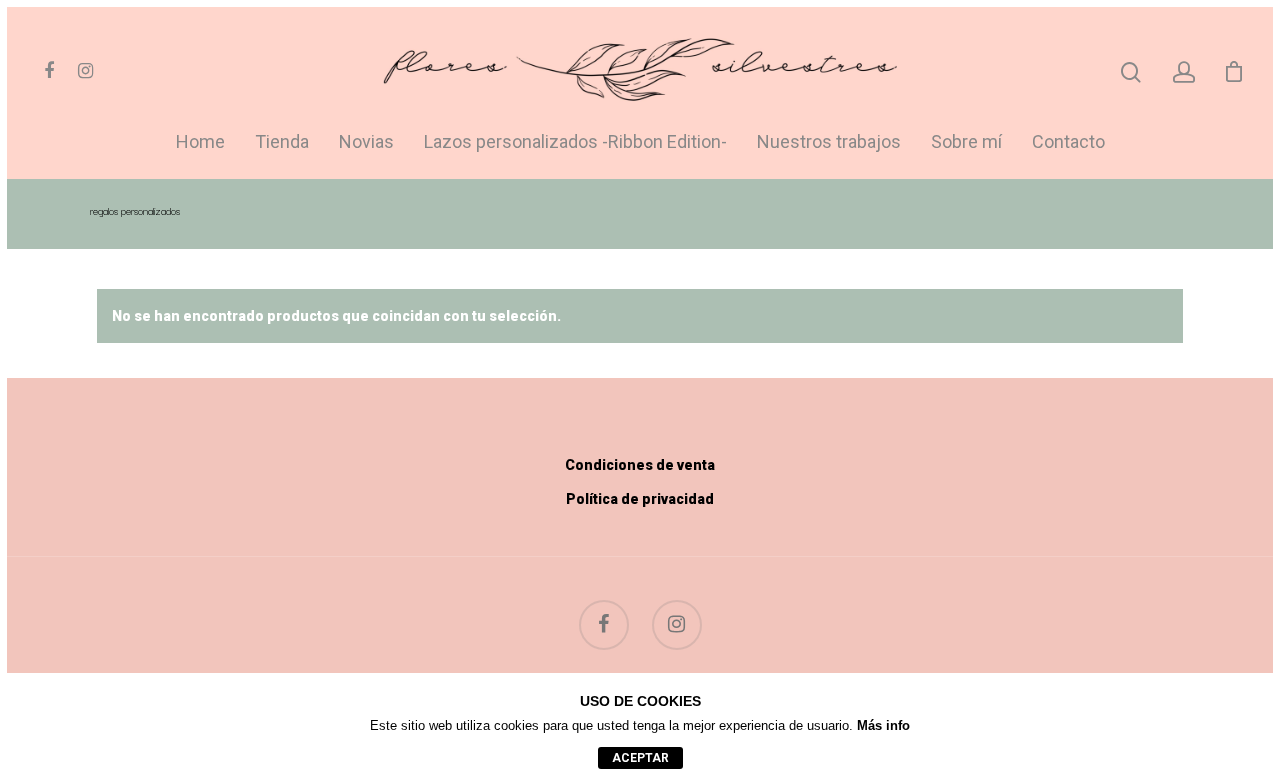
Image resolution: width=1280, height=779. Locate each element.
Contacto (1068, 142)
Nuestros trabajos (829, 142)
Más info (883, 725)
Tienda (282, 142)
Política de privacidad (640, 499)
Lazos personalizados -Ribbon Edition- (575, 142)
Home (200, 142)
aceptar (640, 758)
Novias (366, 142)
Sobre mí (966, 142)
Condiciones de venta (640, 465)
